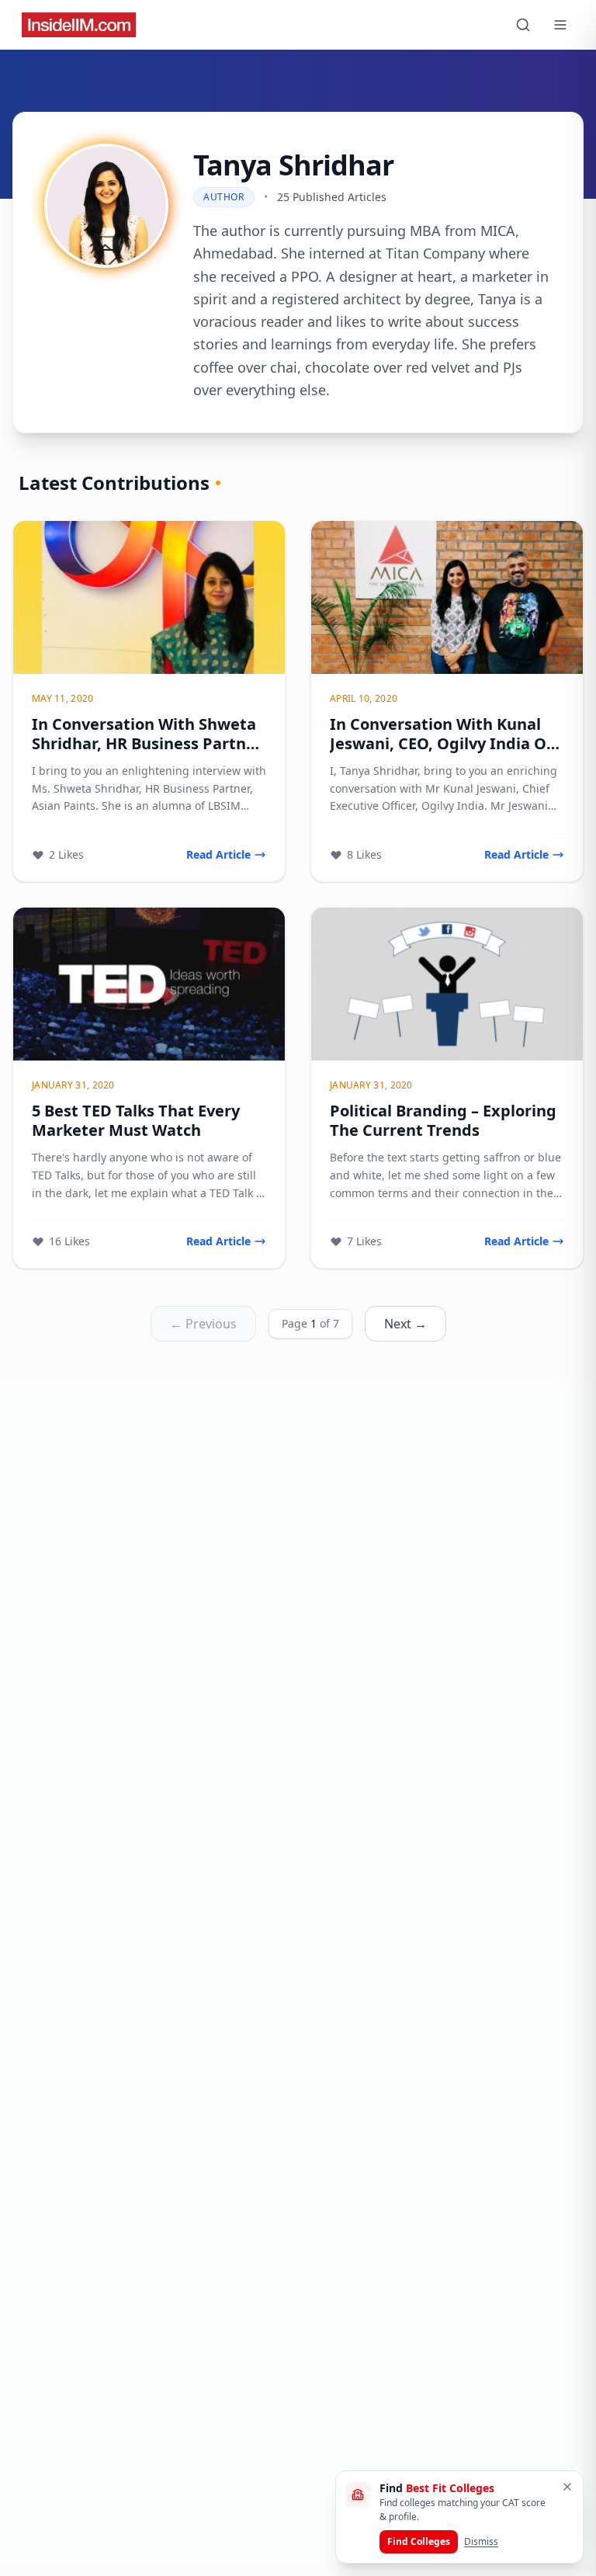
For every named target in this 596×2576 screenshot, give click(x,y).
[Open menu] (560, 25)
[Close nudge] (567, 2487)
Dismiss (481, 2541)
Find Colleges (419, 2541)
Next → (405, 1324)
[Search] (523, 25)
